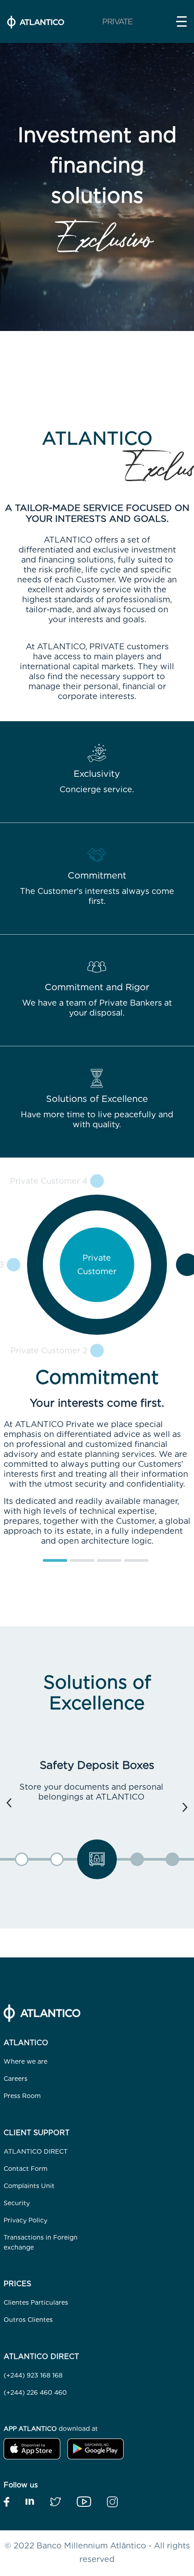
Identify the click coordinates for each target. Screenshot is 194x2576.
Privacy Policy (25, 2220)
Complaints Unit (29, 2186)
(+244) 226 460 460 (35, 2392)
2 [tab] (74, 1564)
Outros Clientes (28, 2320)
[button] (181, 21)
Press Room (22, 2096)
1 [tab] (47, 1564)
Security (17, 2203)
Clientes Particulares (36, 2302)
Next (185, 1807)
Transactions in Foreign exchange (41, 2242)
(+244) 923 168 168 (33, 2375)
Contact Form (25, 2169)
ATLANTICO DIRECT (36, 2151)
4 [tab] (129, 1564)
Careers (16, 2079)
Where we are (25, 2061)
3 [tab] (102, 1564)
